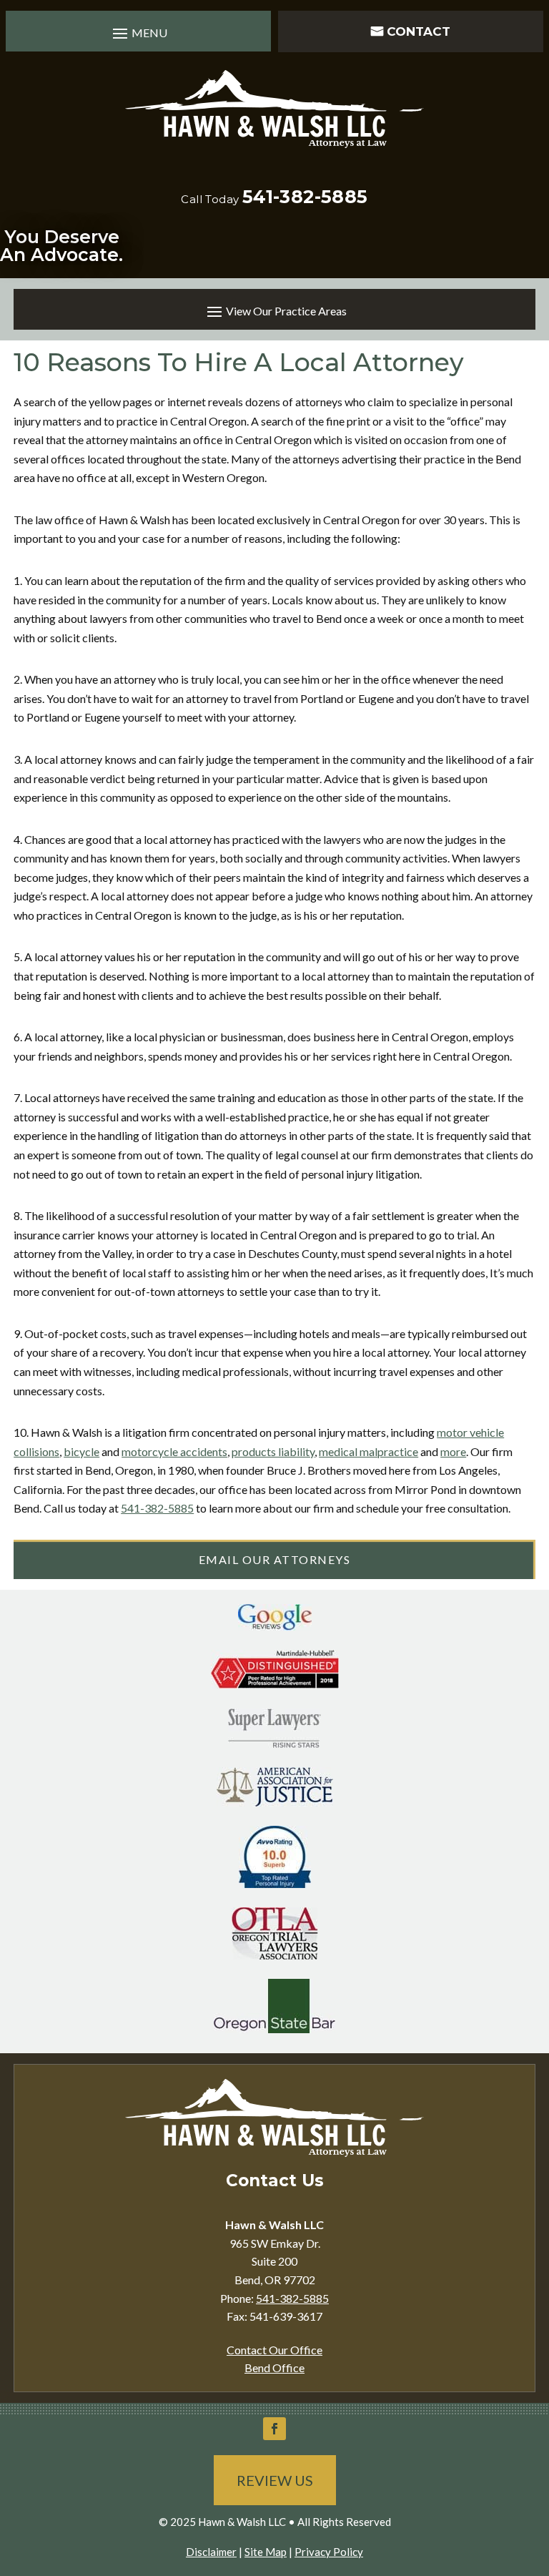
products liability (273, 1451)
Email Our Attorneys (275, 1559)
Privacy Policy (329, 2552)
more (453, 1451)
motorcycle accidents (174, 1451)
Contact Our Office (274, 2350)
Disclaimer (211, 2552)
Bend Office (274, 2368)
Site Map (266, 2552)
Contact (419, 31)
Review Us (275, 2480)
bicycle (81, 1451)
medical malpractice (369, 1451)
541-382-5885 (305, 197)
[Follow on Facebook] (274, 2429)
